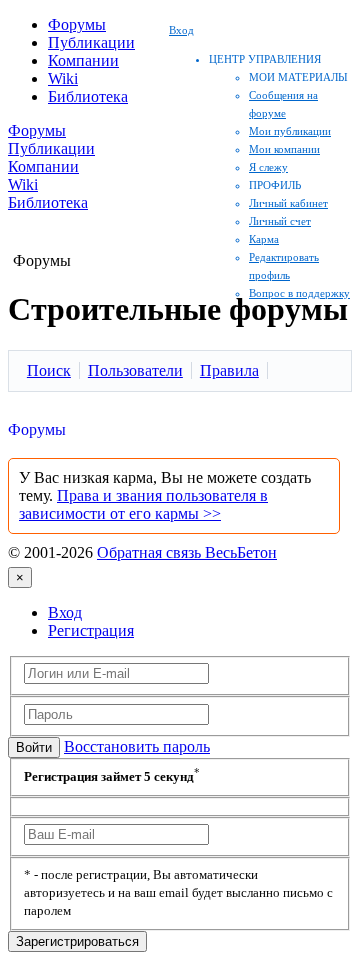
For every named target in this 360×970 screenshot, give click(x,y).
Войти (34, 747)
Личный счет (280, 221)
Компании (83, 60)
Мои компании (284, 149)
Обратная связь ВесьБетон (187, 552)
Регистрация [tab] (91, 630)
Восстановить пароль (137, 746)
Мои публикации (290, 131)
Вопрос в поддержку (299, 293)
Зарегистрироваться (77, 941)
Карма (264, 239)
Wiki (63, 78)
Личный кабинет (288, 203)
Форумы (77, 24)
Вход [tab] (65, 612)
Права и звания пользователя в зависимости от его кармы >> (143, 504)
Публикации (91, 42)
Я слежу (268, 167)
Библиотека (88, 96)
